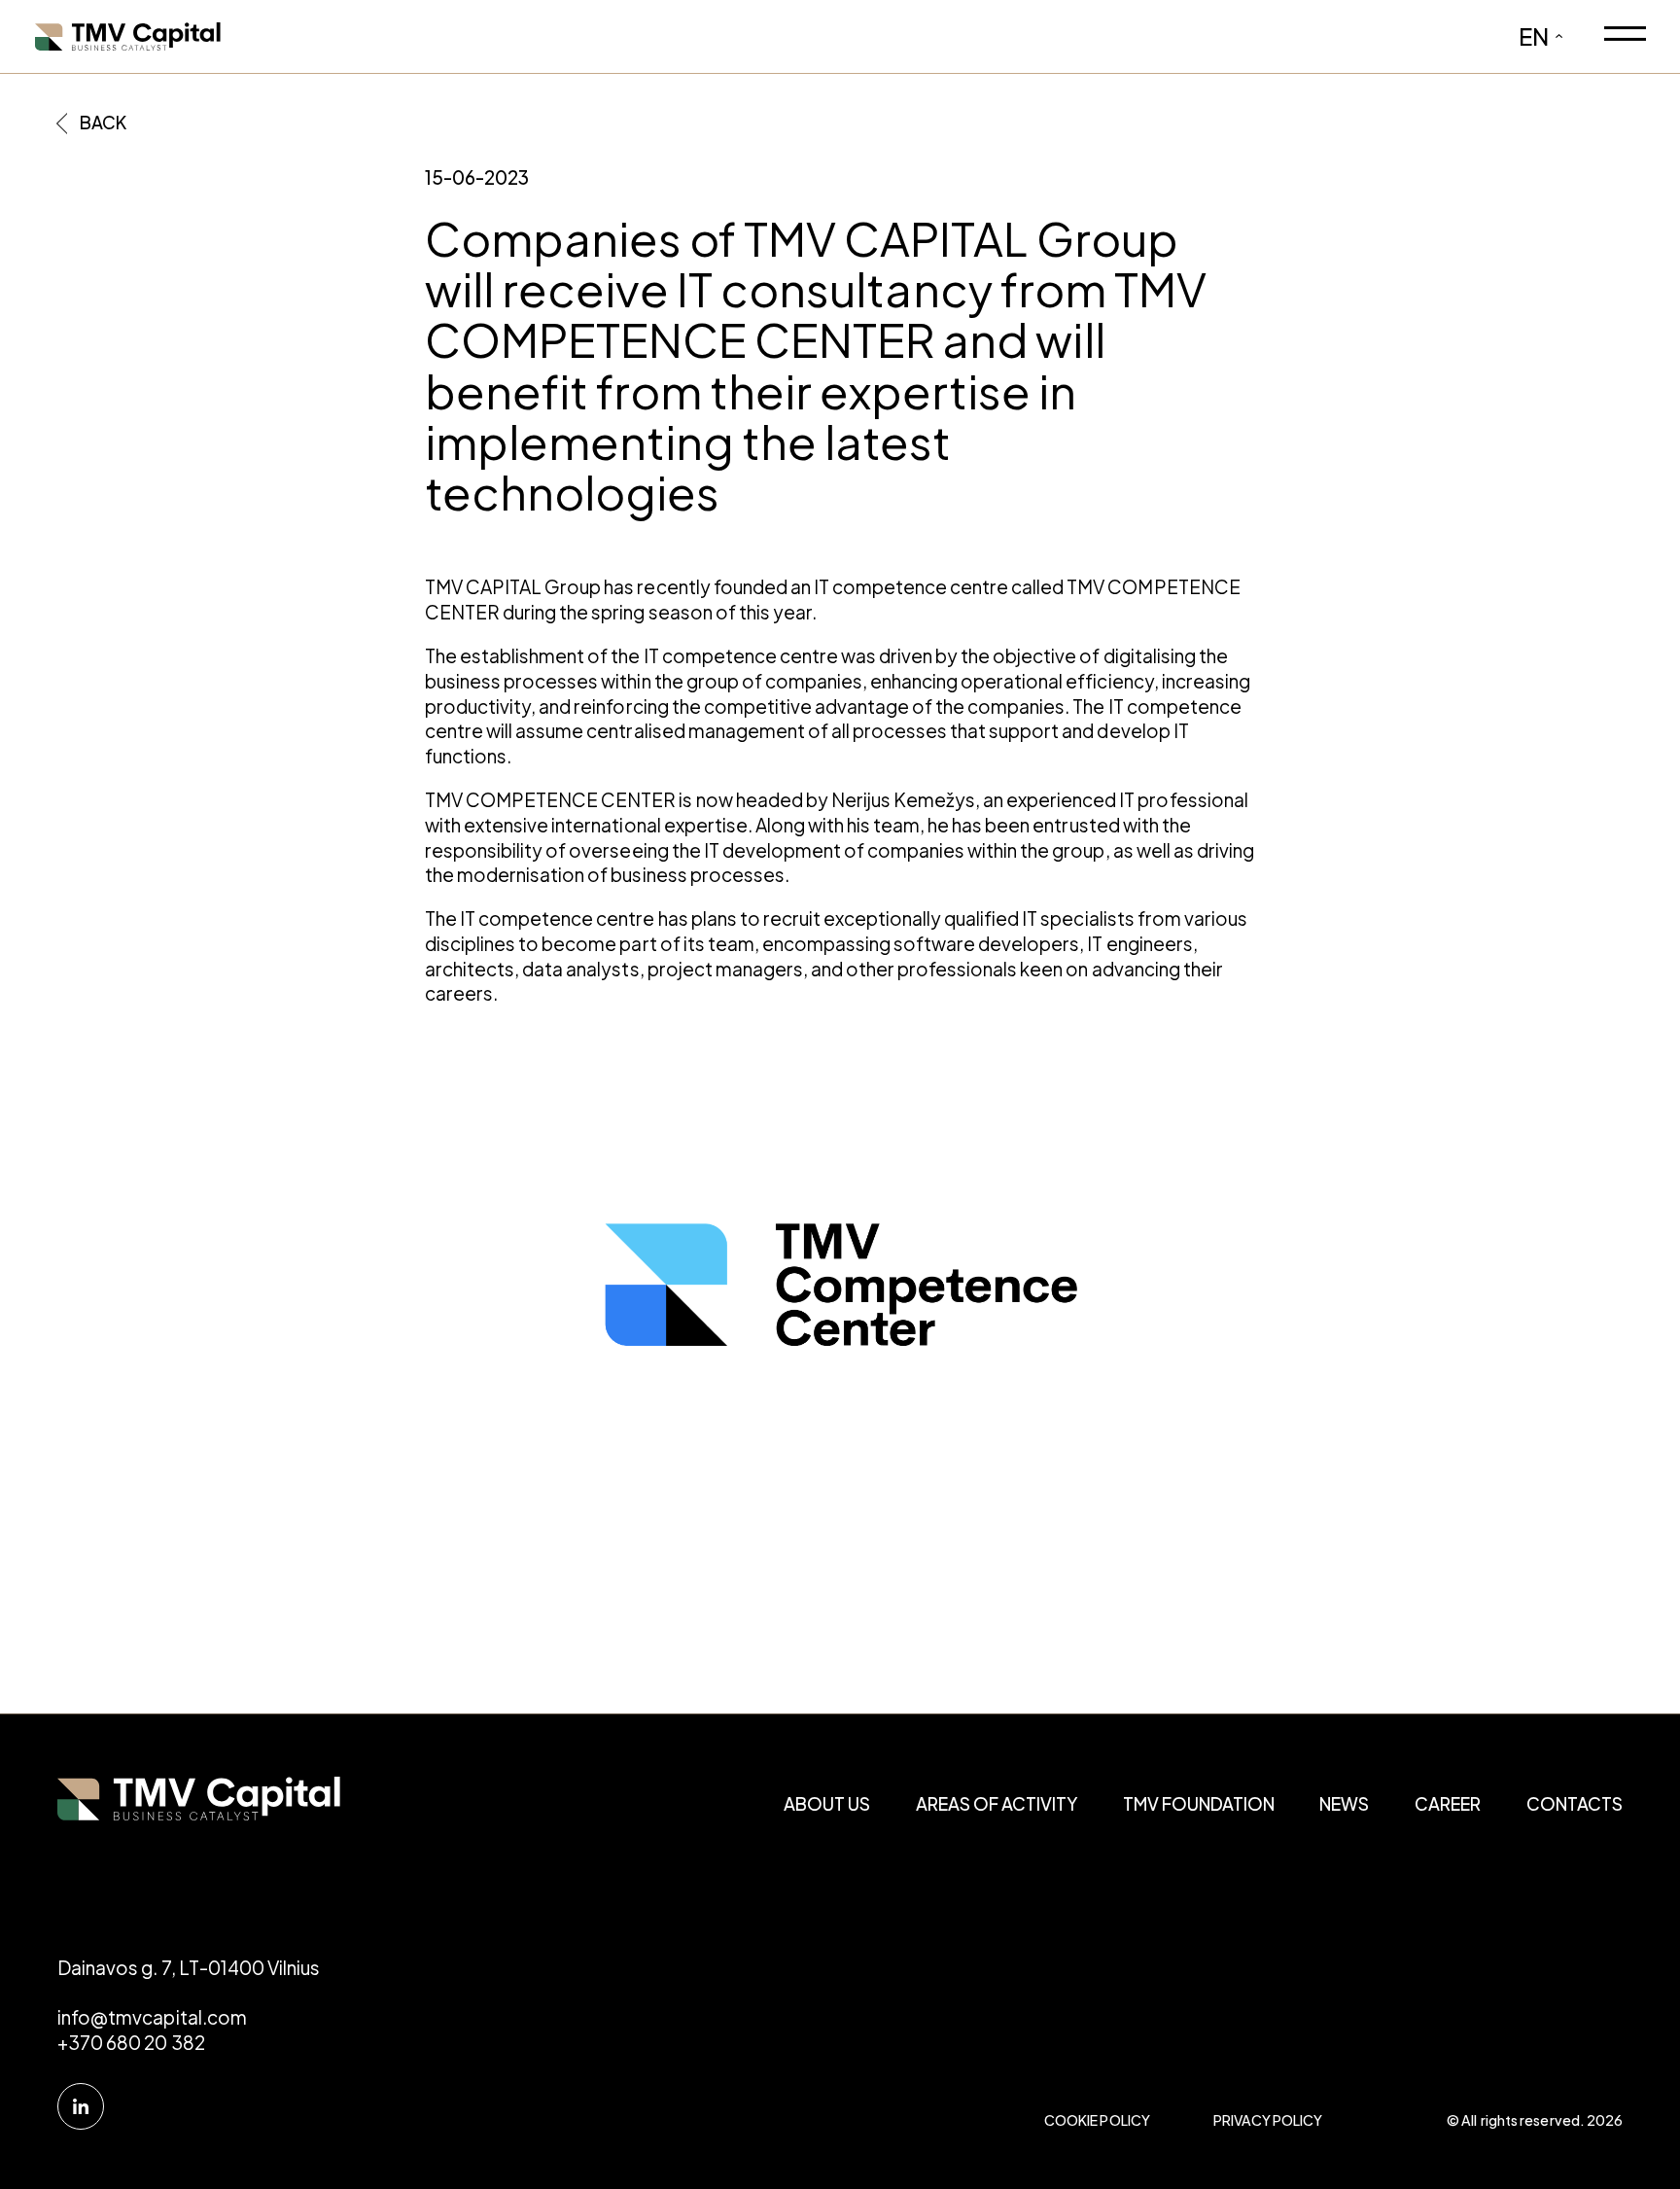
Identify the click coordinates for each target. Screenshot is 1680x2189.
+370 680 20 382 (131, 2042)
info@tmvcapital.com (152, 2017)
